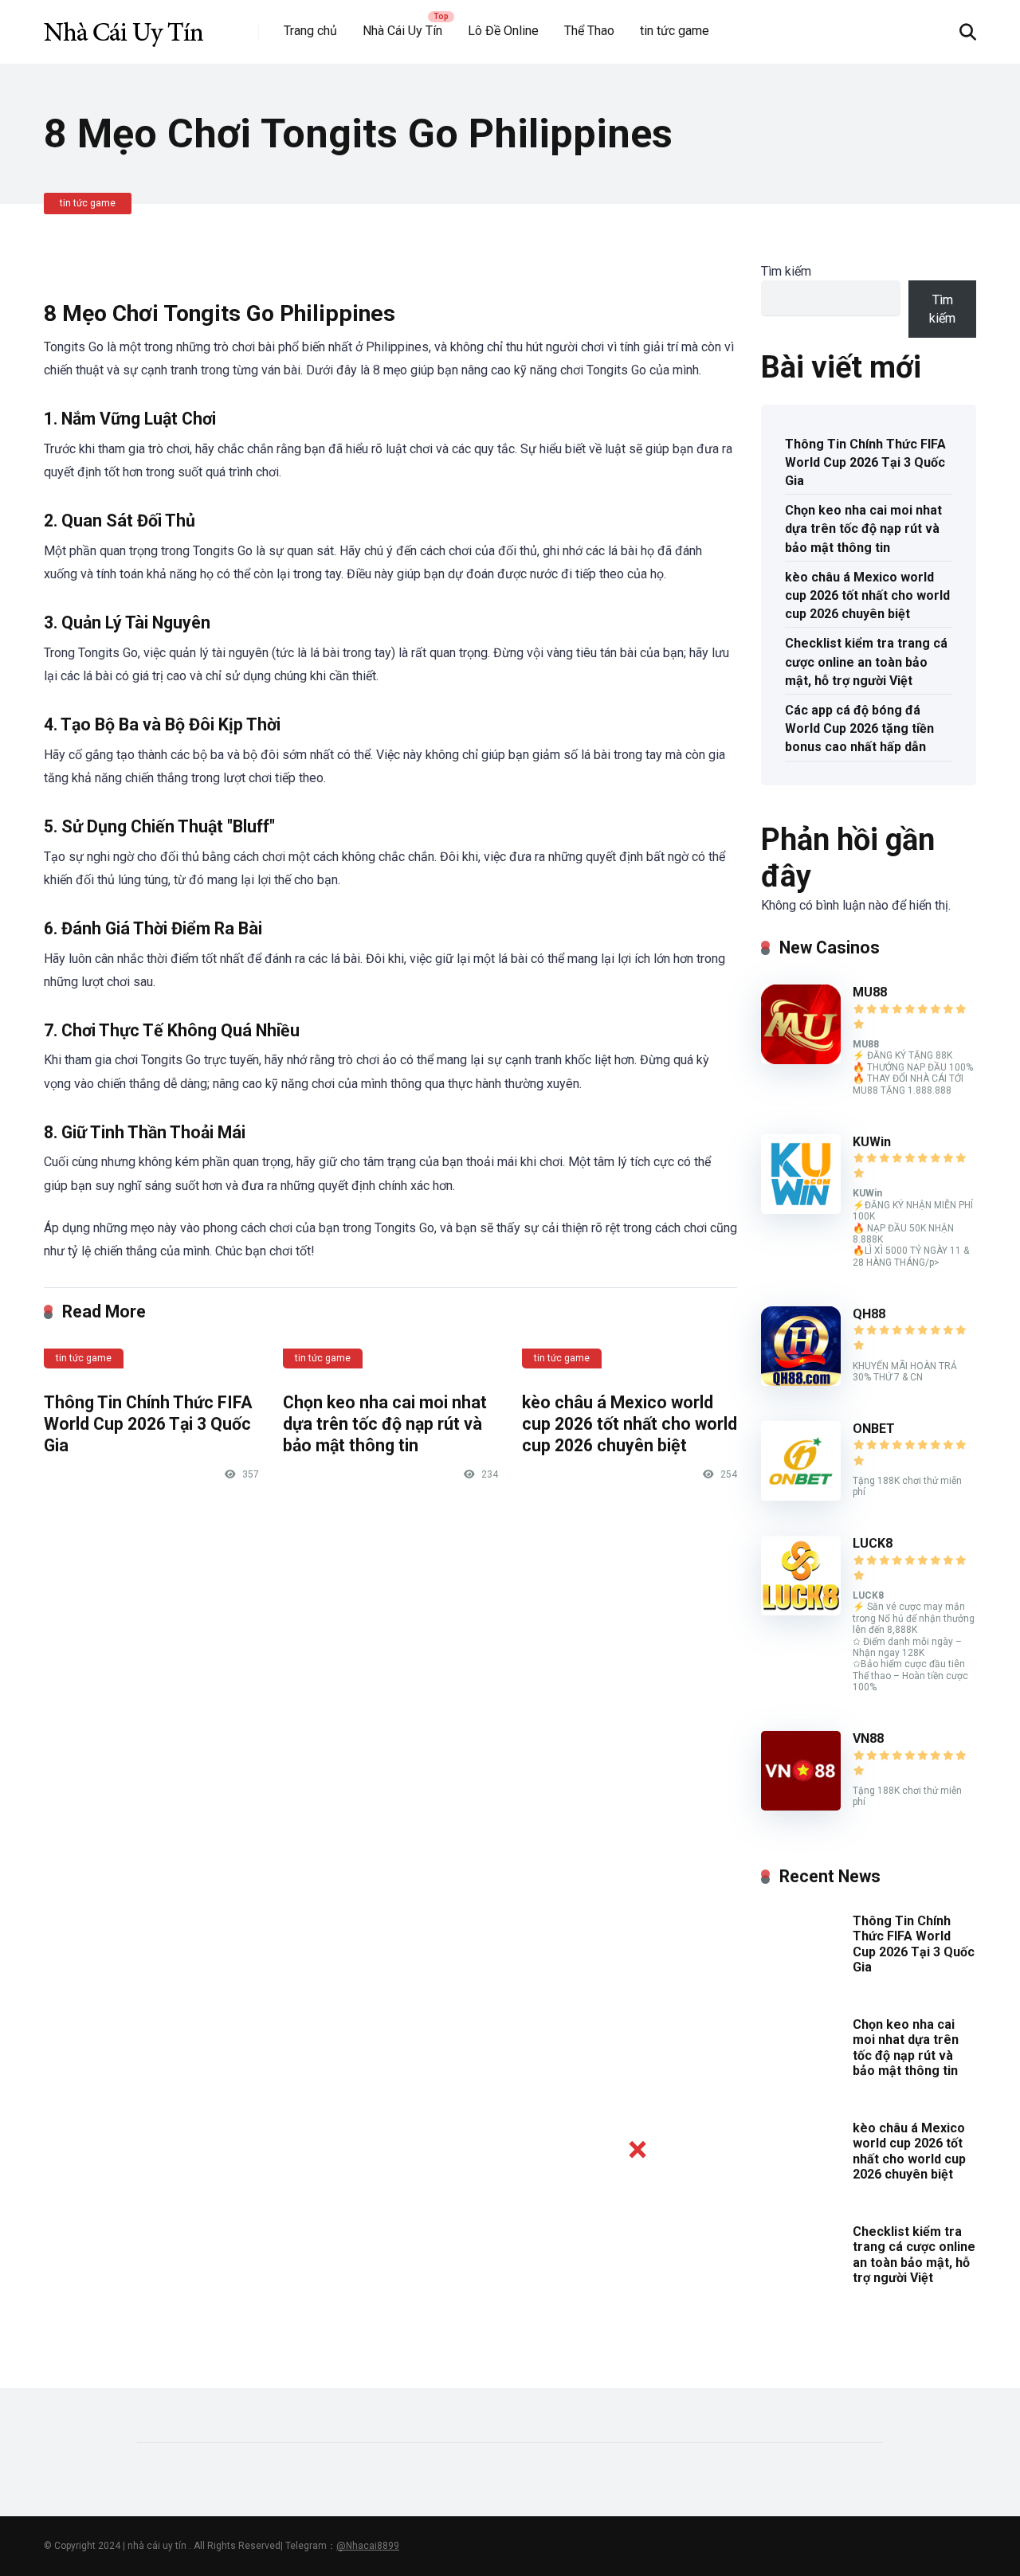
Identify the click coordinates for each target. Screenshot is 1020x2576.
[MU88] (801, 1060)
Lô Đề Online (503, 31)
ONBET (874, 1429)
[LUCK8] (801, 1611)
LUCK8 (873, 1543)
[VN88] (801, 1806)
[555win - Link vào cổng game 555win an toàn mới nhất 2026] (124, 26)
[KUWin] (801, 1210)
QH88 (869, 1314)
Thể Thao (589, 31)
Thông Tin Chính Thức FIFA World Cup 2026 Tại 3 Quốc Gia (148, 1423)
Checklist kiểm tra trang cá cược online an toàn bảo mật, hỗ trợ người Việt (866, 662)
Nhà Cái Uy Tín (402, 31)
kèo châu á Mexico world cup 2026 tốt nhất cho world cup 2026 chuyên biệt (630, 1423)
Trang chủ (310, 31)
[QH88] (801, 1382)
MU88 (870, 992)
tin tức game (675, 31)
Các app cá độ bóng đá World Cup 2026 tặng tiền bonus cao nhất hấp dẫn (859, 728)
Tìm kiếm (786, 271)
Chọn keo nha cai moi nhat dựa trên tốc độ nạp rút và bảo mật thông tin (385, 1423)
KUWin (872, 1142)
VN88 (868, 1738)
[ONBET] (801, 1496)
